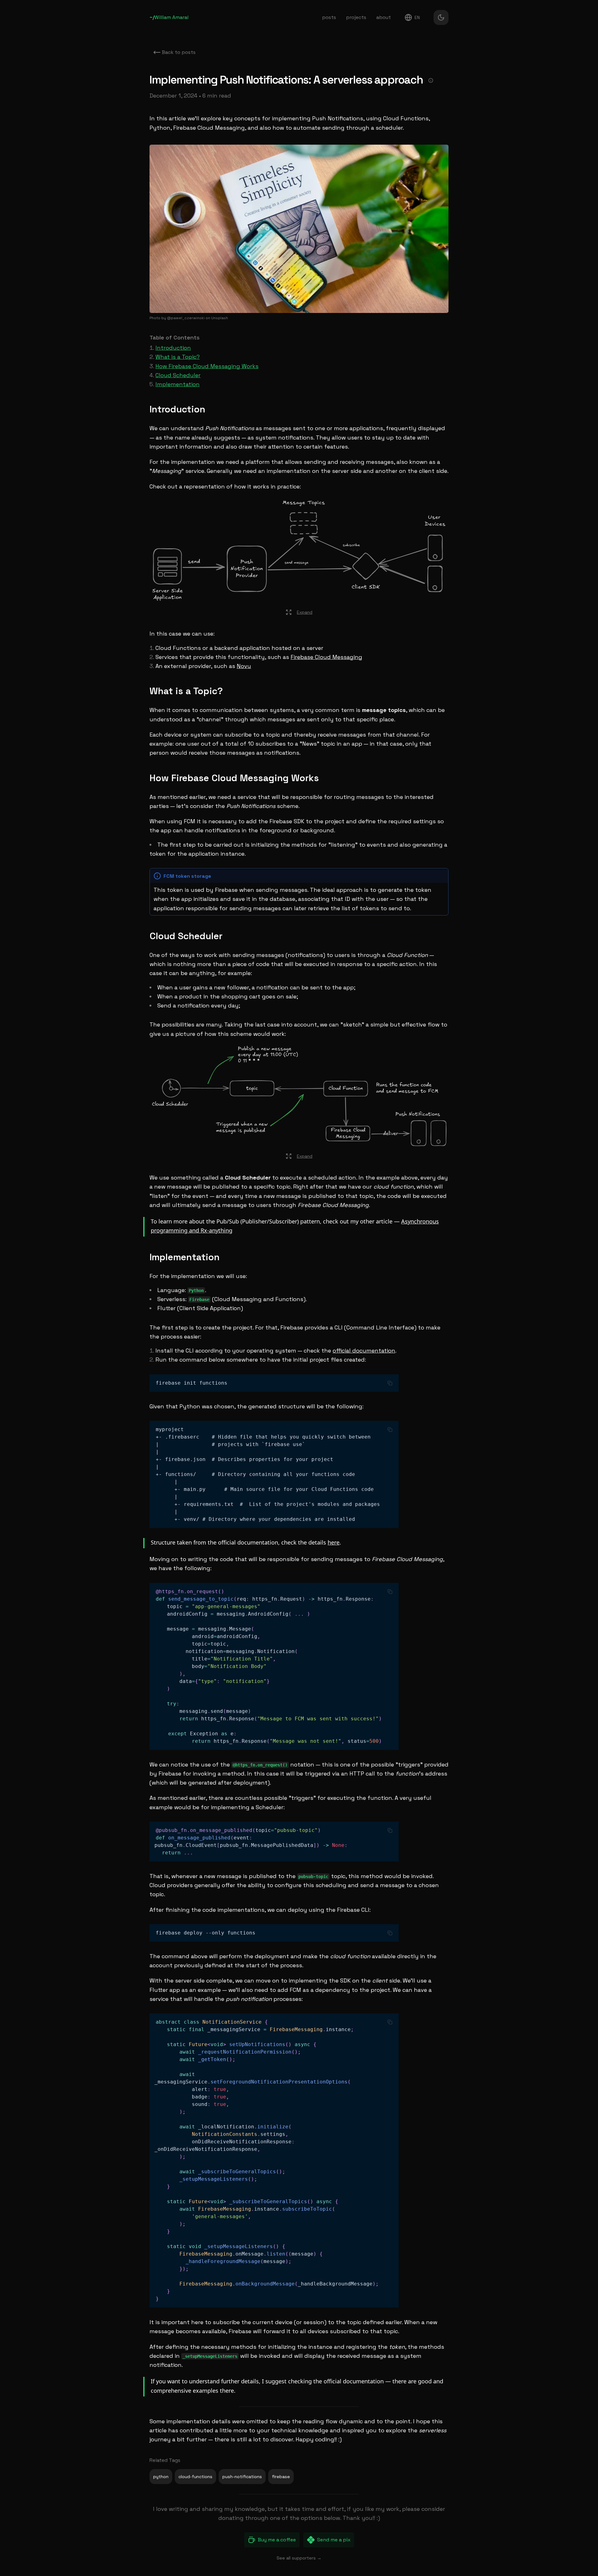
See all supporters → (299, 2558)
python (161, 2477)
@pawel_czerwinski (186, 318)
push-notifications (242, 2477)
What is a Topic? (178, 357)
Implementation (178, 384)
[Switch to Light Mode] (441, 17)
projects (356, 17)
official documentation (364, 1350)
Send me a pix (334, 2540)
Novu (244, 666)
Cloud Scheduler (178, 375)
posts (329, 17)
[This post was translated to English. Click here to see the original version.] (431, 80)
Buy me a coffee (277, 2540)
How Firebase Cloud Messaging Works (207, 366)
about (384, 17)
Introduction (173, 348)
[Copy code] (390, 1383)
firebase (281, 2477)
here (334, 1542)
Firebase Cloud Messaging (326, 657)
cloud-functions (195, 2477)
